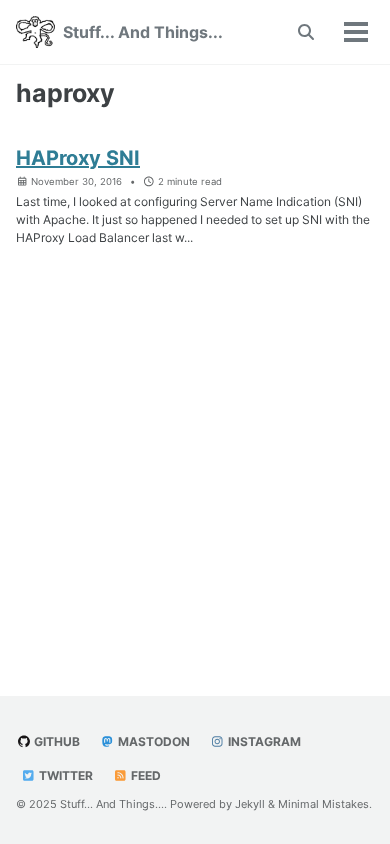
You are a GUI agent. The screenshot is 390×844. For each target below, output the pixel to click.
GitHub (55, 741)
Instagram (263, 741)
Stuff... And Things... (143, 32)
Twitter (64, 775)
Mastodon (152, 741)
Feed (144, 775)
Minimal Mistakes (323, 804)
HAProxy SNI (78, 158)
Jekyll (250, 804)
